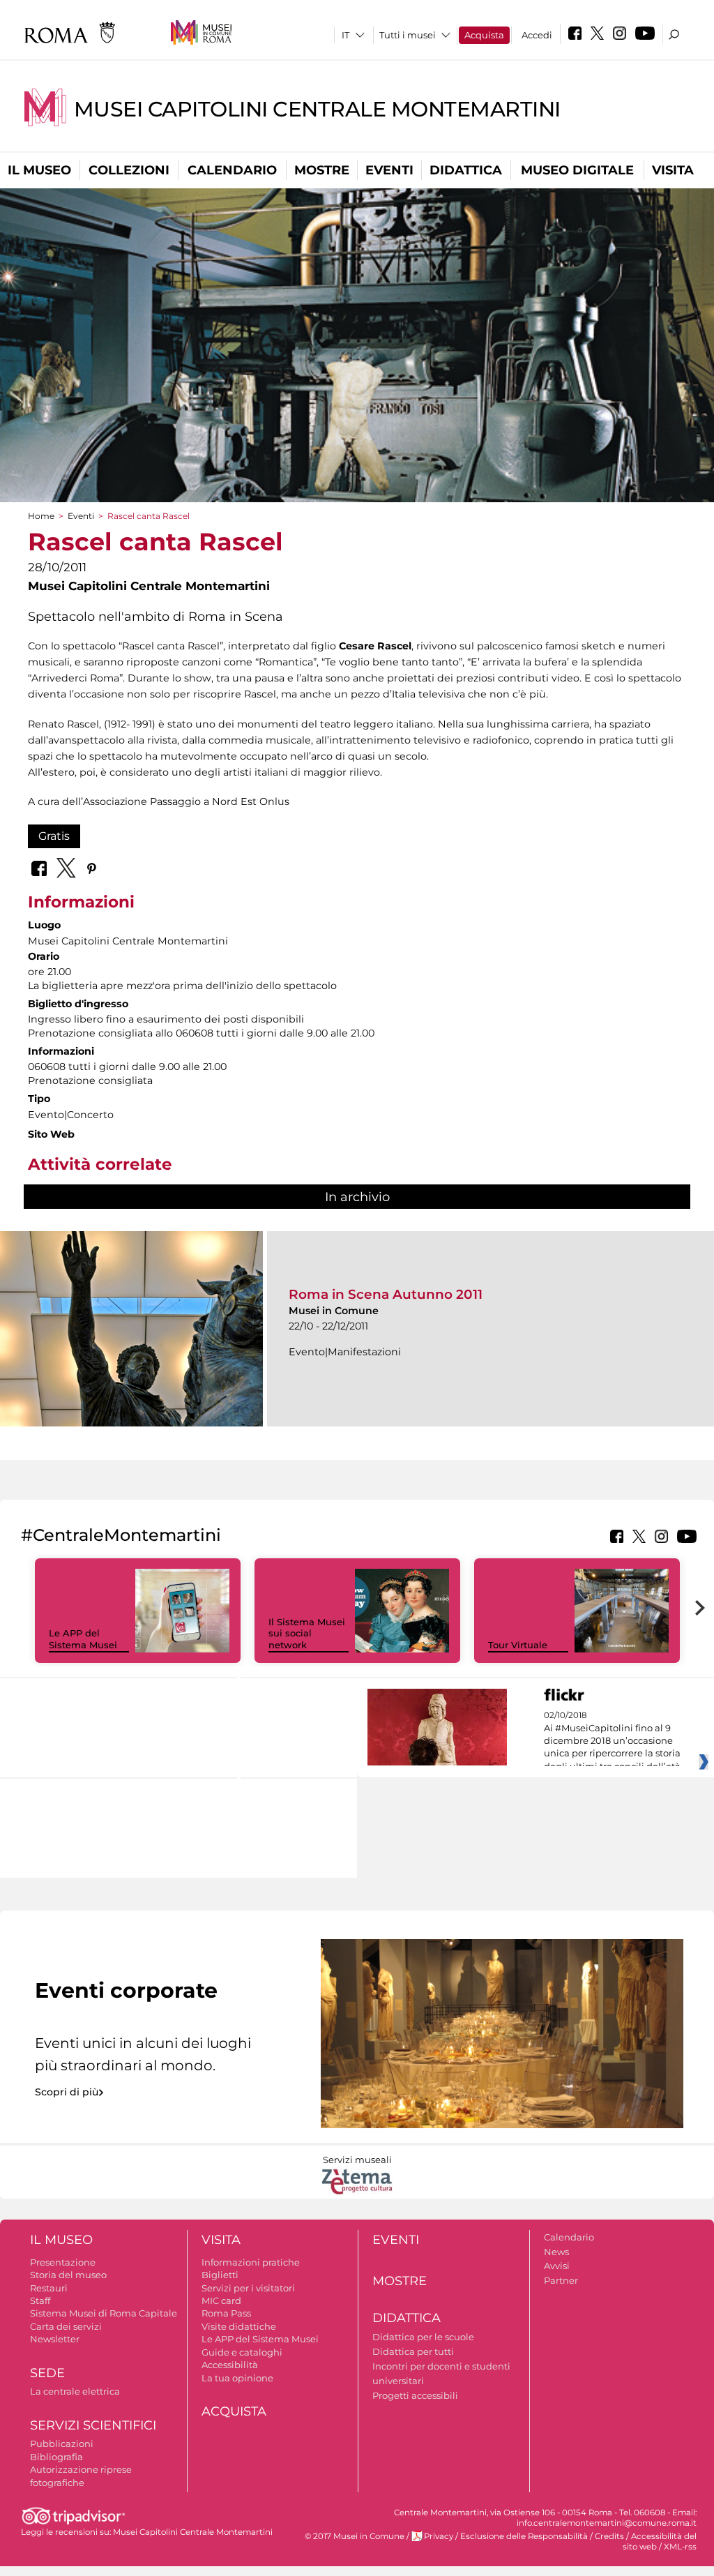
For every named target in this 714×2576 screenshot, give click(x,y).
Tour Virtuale (518, 1645)
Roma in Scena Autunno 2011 (386, 1294)
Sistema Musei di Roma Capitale (104, 2313)
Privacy (439, 2536)
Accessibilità (230, 2365)
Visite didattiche (239, 2326)
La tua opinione (237, 2378)
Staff (40, 2300)
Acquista (484, 35)
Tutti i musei (408, 35)
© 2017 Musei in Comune (355, 2536)
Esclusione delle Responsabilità (524, 2536)
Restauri (49, 2288)
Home (41, 516)
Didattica (466, 170)
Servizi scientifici (93, 2425)
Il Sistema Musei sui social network (307, 1634)
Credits (609, 2536)
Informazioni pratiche (251, 2262)
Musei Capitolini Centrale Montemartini (317, 109)
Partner (561, 2280)
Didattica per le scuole (423, 2337)
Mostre (322, 170)
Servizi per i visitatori (248, 2288)
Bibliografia (56, 2457)
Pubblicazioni (62, 2443)
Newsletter (55, 2339)
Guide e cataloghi (242, 2352)
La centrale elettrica (75, 2391)
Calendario (232, 170)
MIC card (221, 2300)
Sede (47, 2373)
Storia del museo (68, 2275)
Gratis (54, 836)
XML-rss (680, 2547)
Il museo (39, 170)
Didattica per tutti (413, 2351)
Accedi (537, 35)
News (556, 2252)
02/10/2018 (612, 1741)
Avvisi (557, 2266)
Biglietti (220, 2275)
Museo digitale (577, 170)
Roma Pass (226, 2313)
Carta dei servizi (66, 2326)
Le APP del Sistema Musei (83, 1639)
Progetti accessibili (415, 2395)
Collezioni (129, 170)
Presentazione (63, 2262)
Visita (673, 170)
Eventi (389, 170)
